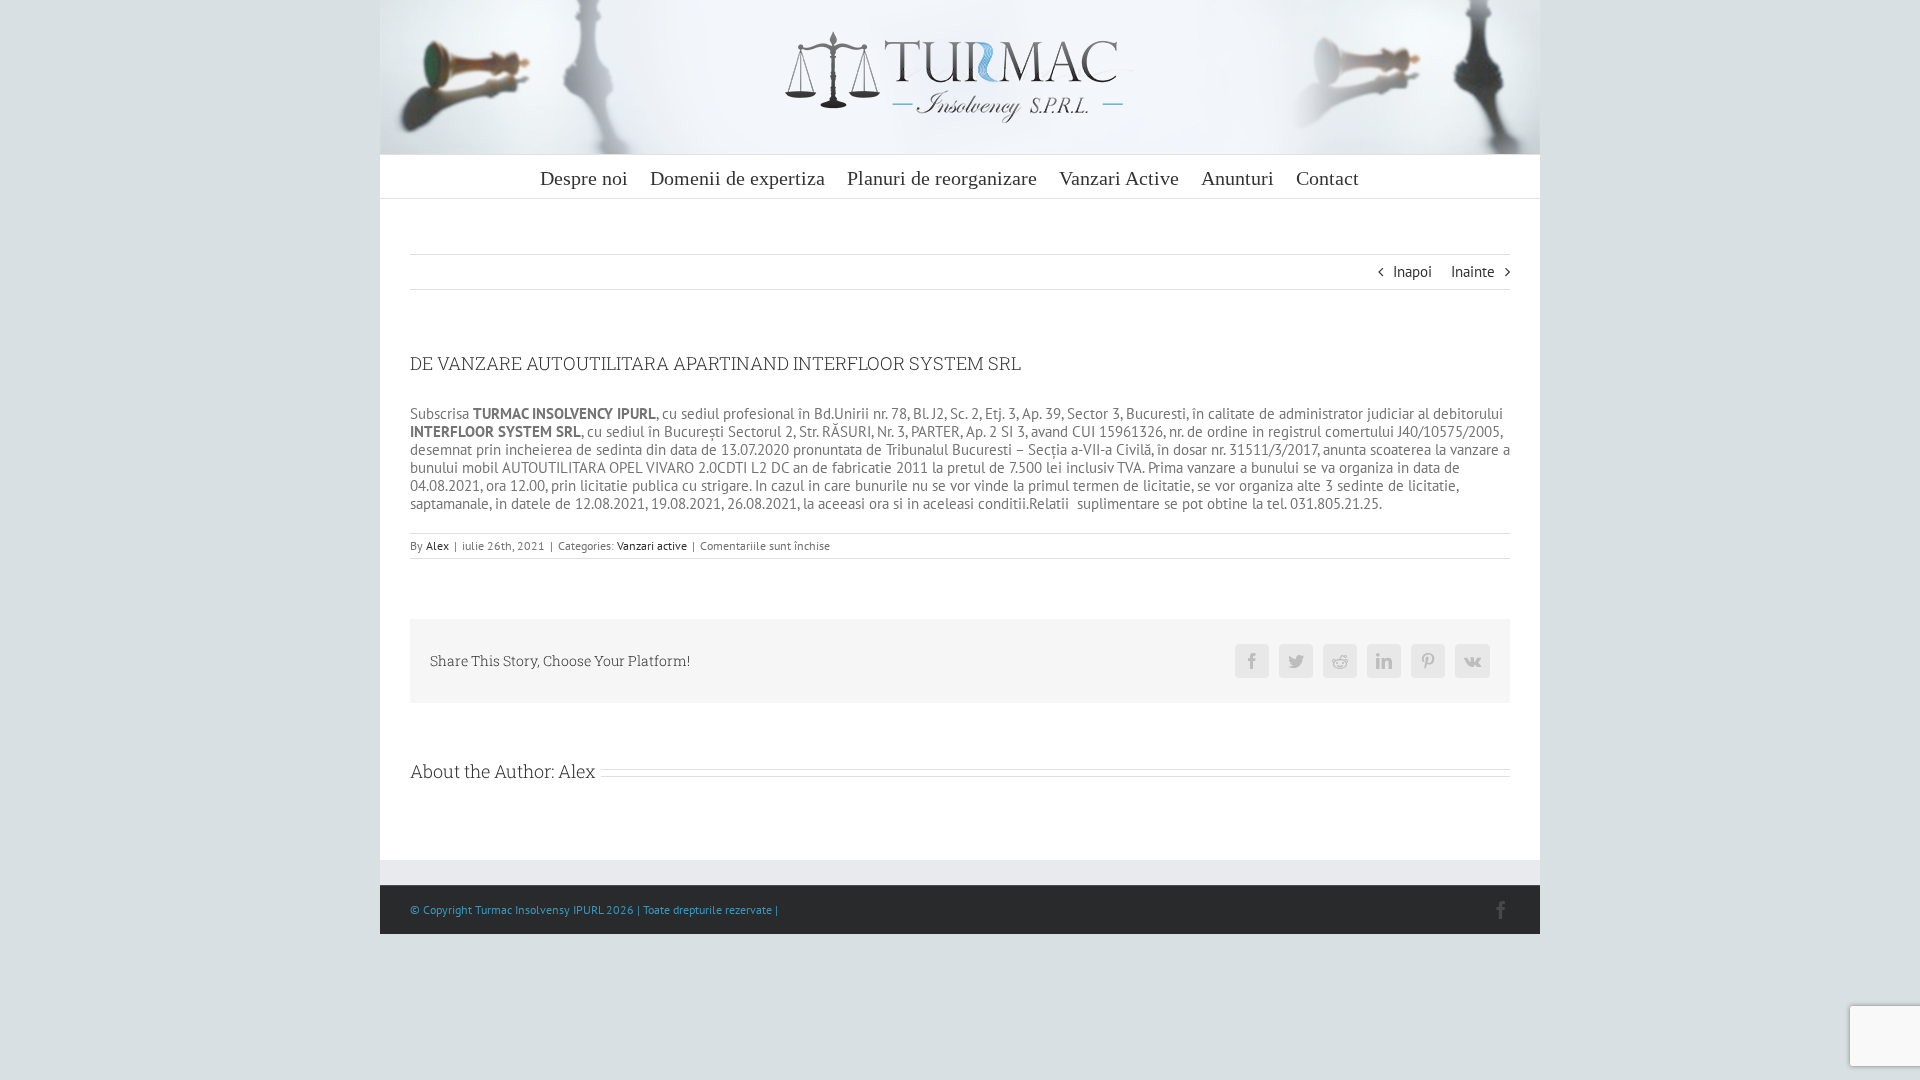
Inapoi (1412, 271)
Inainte (1473, 271)
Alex (437, 545)
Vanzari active (652, 545)
